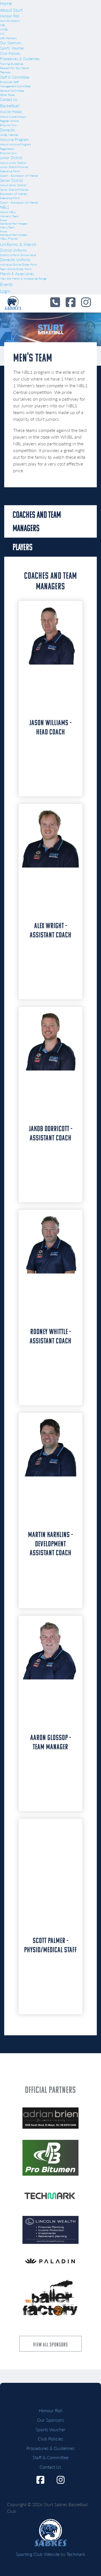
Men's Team (7, 227)
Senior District (11, 180)
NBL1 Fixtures (9, 238)
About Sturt (11, 10)
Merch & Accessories (17, 274)
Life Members (8, 38)
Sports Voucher (12, 48)
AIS (2, 34)
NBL (3, 25)
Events (6, 284)
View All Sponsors (50, 2345)
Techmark (76, 2554)
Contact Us (9, 100)
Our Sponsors (11, 43)
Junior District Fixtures (14, 167)
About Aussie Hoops (13, 117)
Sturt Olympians (10, 21)
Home (6, 3)
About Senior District (13, 185)
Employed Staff (9, 82)
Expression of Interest (13, 194)
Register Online (9, 121)
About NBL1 (8, 212)
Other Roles (7, 95)
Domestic (8, 130)
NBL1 (5, 207)
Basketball (10, 106)
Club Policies (10, 53)
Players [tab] (23, 547)
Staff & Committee (15, 77)
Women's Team (9, 216)
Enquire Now (8, 125)
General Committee (12, 91)
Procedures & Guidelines (20, 59)
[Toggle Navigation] (50, 2404)
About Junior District (13, 163)
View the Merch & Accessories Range (23, 278)
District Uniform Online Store (18, 255)
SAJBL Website (9, 135)
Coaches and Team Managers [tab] (37, 521)
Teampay (5, 72)
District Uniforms (13, 250)
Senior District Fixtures (14, 190)
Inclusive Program (14, 140)
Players (4, 220)
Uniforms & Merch (18, 244)
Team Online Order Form (16, 269)
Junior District (11, 158)
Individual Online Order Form (19, 264)
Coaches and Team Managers (14, 224)
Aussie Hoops (11, 112)
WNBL (4, 29)
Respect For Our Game (14, 68)
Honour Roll (10, 16)
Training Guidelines (12, 64)
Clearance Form (10, 171)
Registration (7, 149)
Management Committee (15, 86)
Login (5, 291)
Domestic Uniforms (15, 260)
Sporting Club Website (38, 2554)
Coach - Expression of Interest (19, 176)
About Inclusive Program (15, 144)
